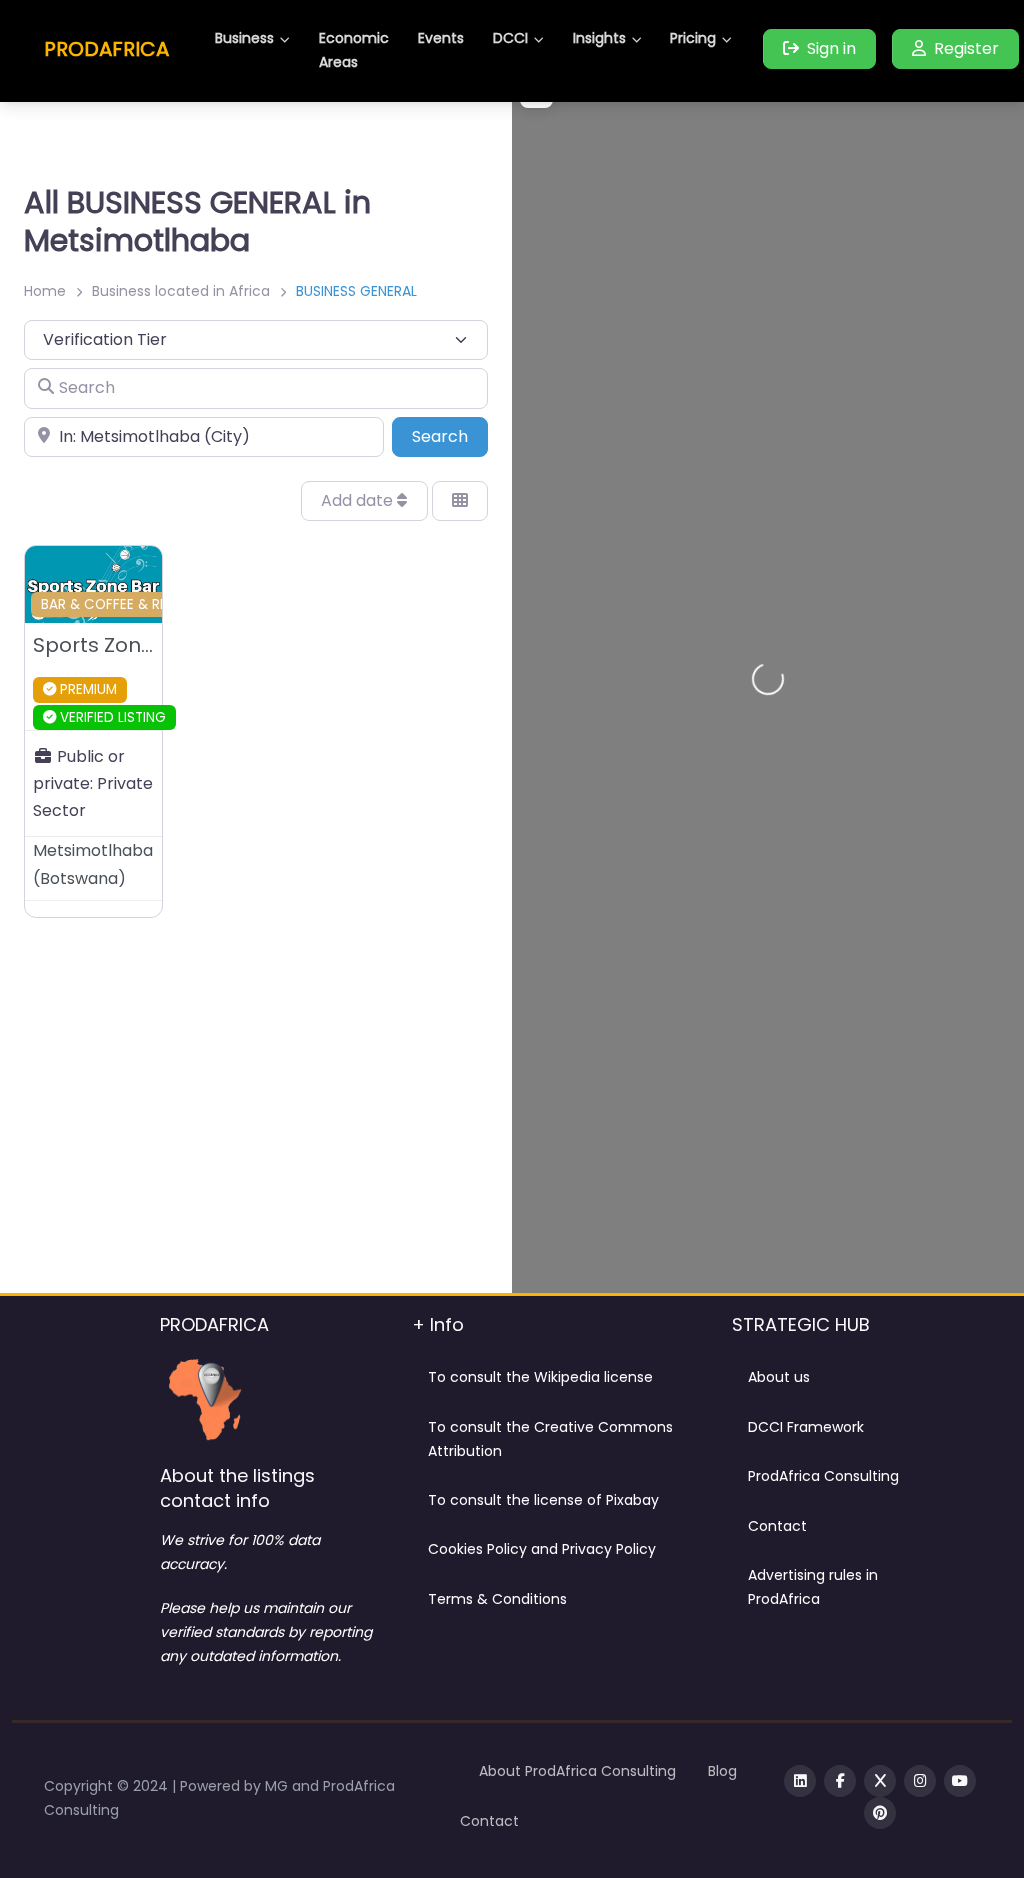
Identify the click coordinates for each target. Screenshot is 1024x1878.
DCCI (510, 38)
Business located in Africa (181, 291)
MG (278, 1786)
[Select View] (460, 501)
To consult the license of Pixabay (543, 1500)
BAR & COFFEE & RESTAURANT (138, 604)
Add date (359, 500)
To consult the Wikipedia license (540, 1377)
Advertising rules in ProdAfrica (813, 1587)
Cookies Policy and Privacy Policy (542, 1549)
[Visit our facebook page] (840, 1781)
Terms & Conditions (497, 1599)
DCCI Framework (806, 1427)
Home (45, 291)
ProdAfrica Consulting (823, 1476)
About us (779, 1377)
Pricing (693, 38)
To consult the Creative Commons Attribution (550, 1439)
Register (966, 48)
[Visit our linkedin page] (800, 1781)
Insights (599, 38)
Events (441, 38)
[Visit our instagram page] (920, 1781)
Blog (722, 1771)
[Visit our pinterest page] (880, 1813)
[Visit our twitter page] (880, 1781)
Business (244, 38)
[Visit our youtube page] (960, 1781)
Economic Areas (354, 50)
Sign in (831, 48)
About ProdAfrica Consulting (577, 1771)
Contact (777, 1526)
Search (450, 436)
